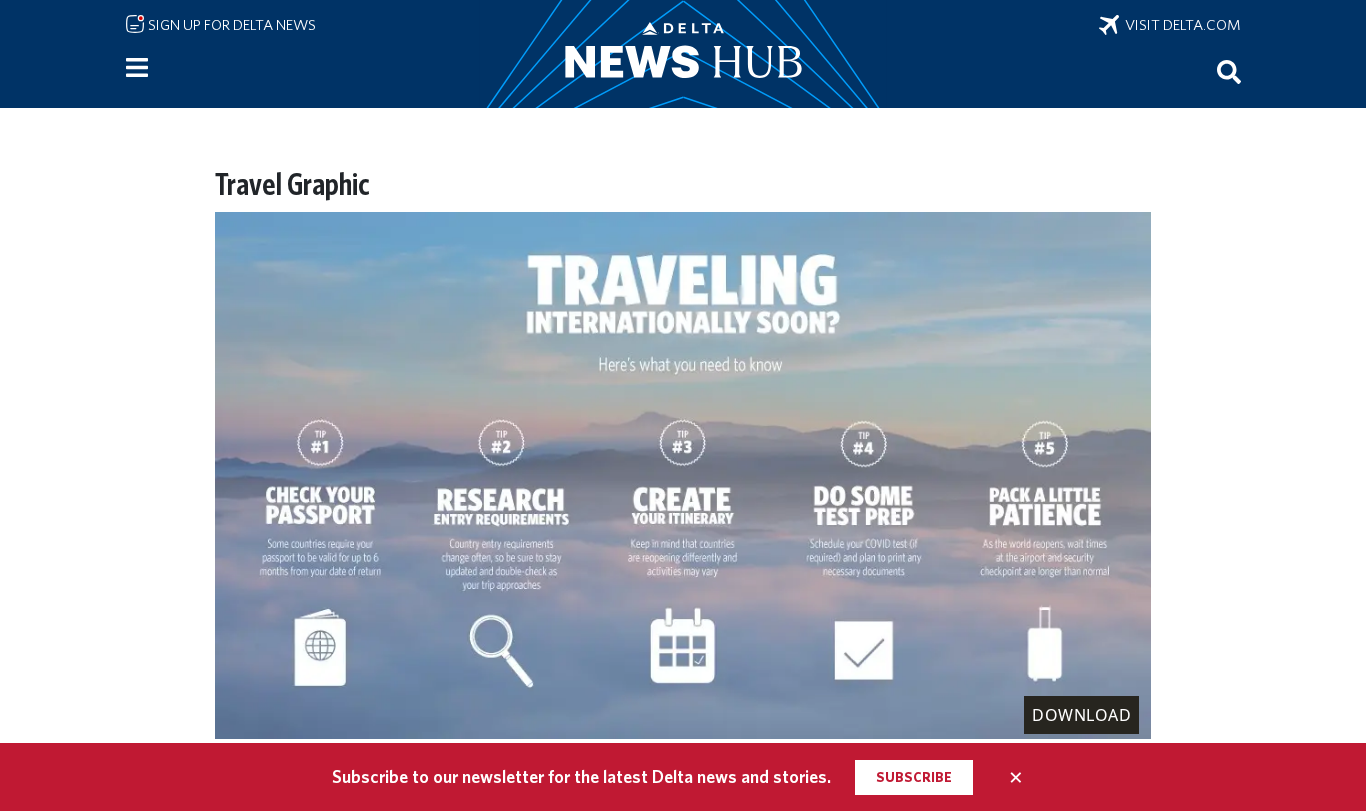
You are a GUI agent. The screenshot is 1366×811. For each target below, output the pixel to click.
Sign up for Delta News (230, 25)
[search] (1229, 71)
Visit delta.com (1180, 25)
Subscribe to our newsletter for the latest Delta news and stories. (581, 776)
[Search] (1229, 71)
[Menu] (137, 68)
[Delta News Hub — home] (683, 54)
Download (1081, 715)
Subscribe (914, 777)
